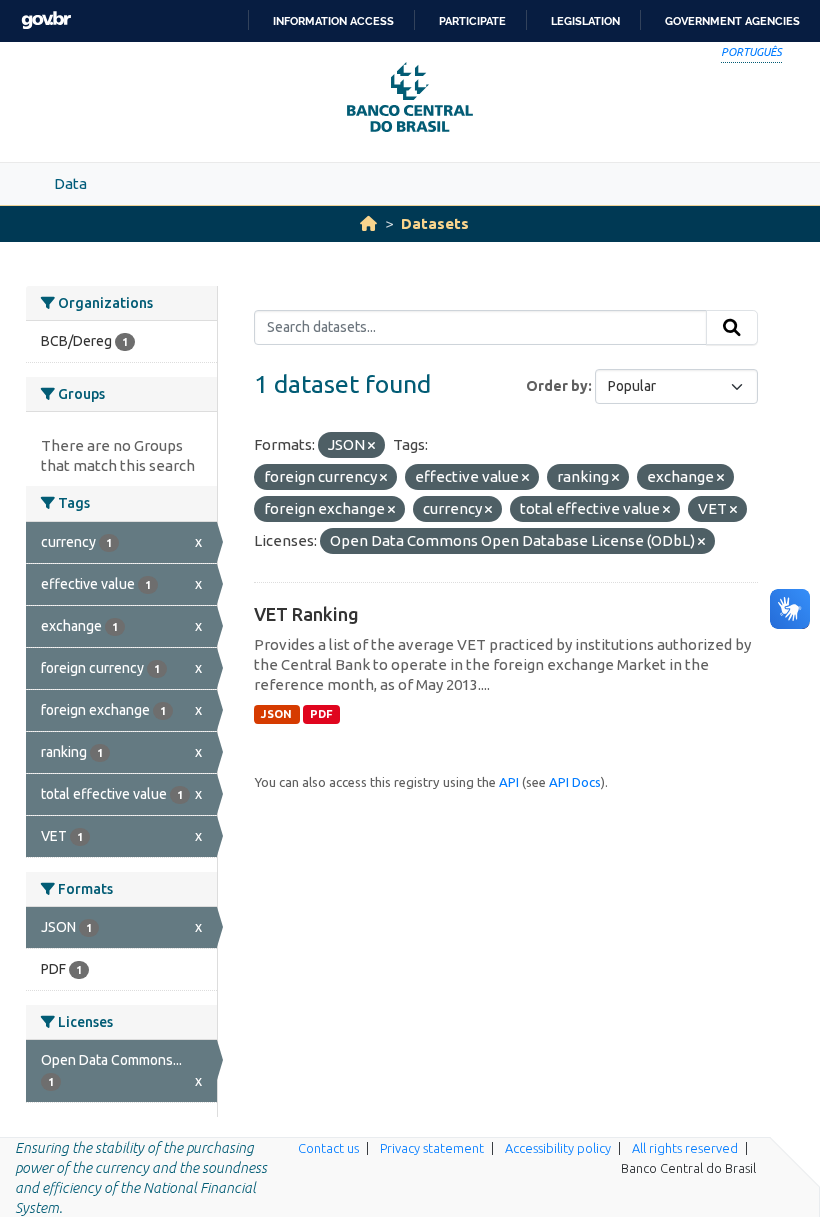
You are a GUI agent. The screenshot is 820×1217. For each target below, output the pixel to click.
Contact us (328, 1148)
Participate (472, 21)
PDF (321, 714)
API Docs (575, 782)
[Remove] (371, 446)
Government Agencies (732, 21)
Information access (333, 21)
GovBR (46, 20)
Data (70, 183)
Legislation (585, 21)
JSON (276, 714)
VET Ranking (306, 614)
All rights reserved (685, 1148)
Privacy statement (432, 1148)
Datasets (435, 223)
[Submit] (732, 328)
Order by (557, 386)
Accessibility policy (558, 1148)
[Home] (368, 223)
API (509, 782)
